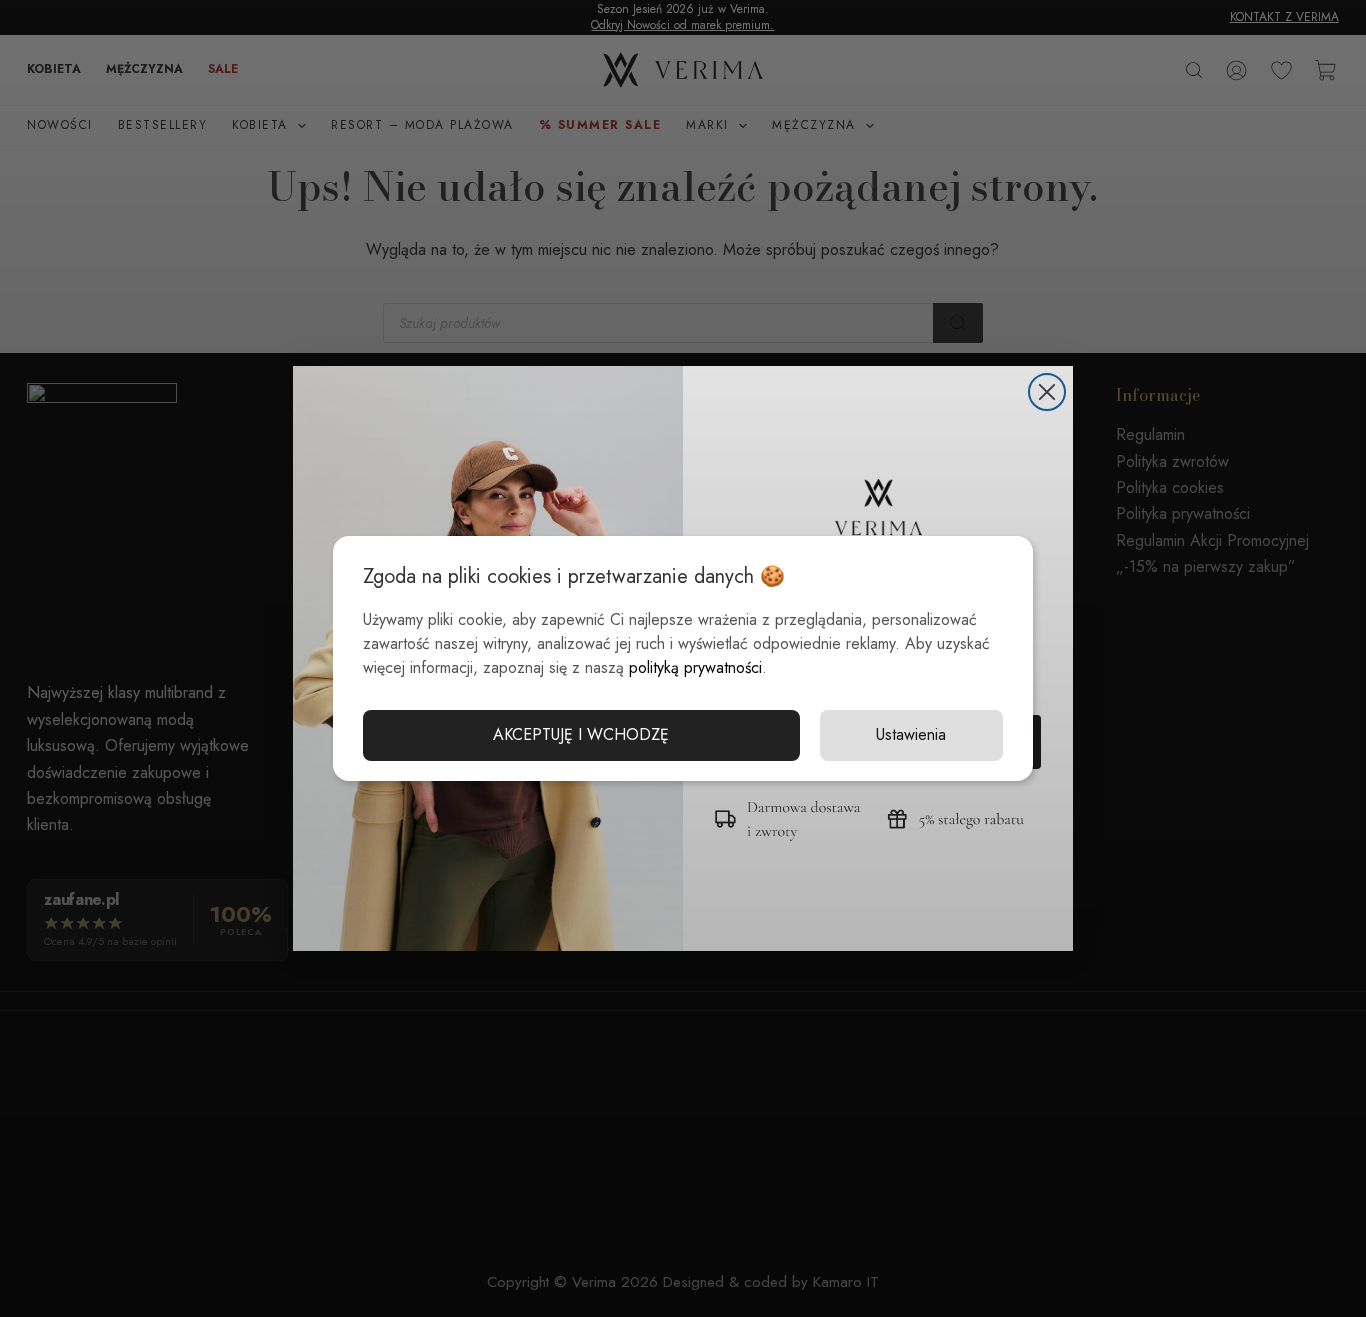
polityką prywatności (695, 667)
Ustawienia (911, 734)
